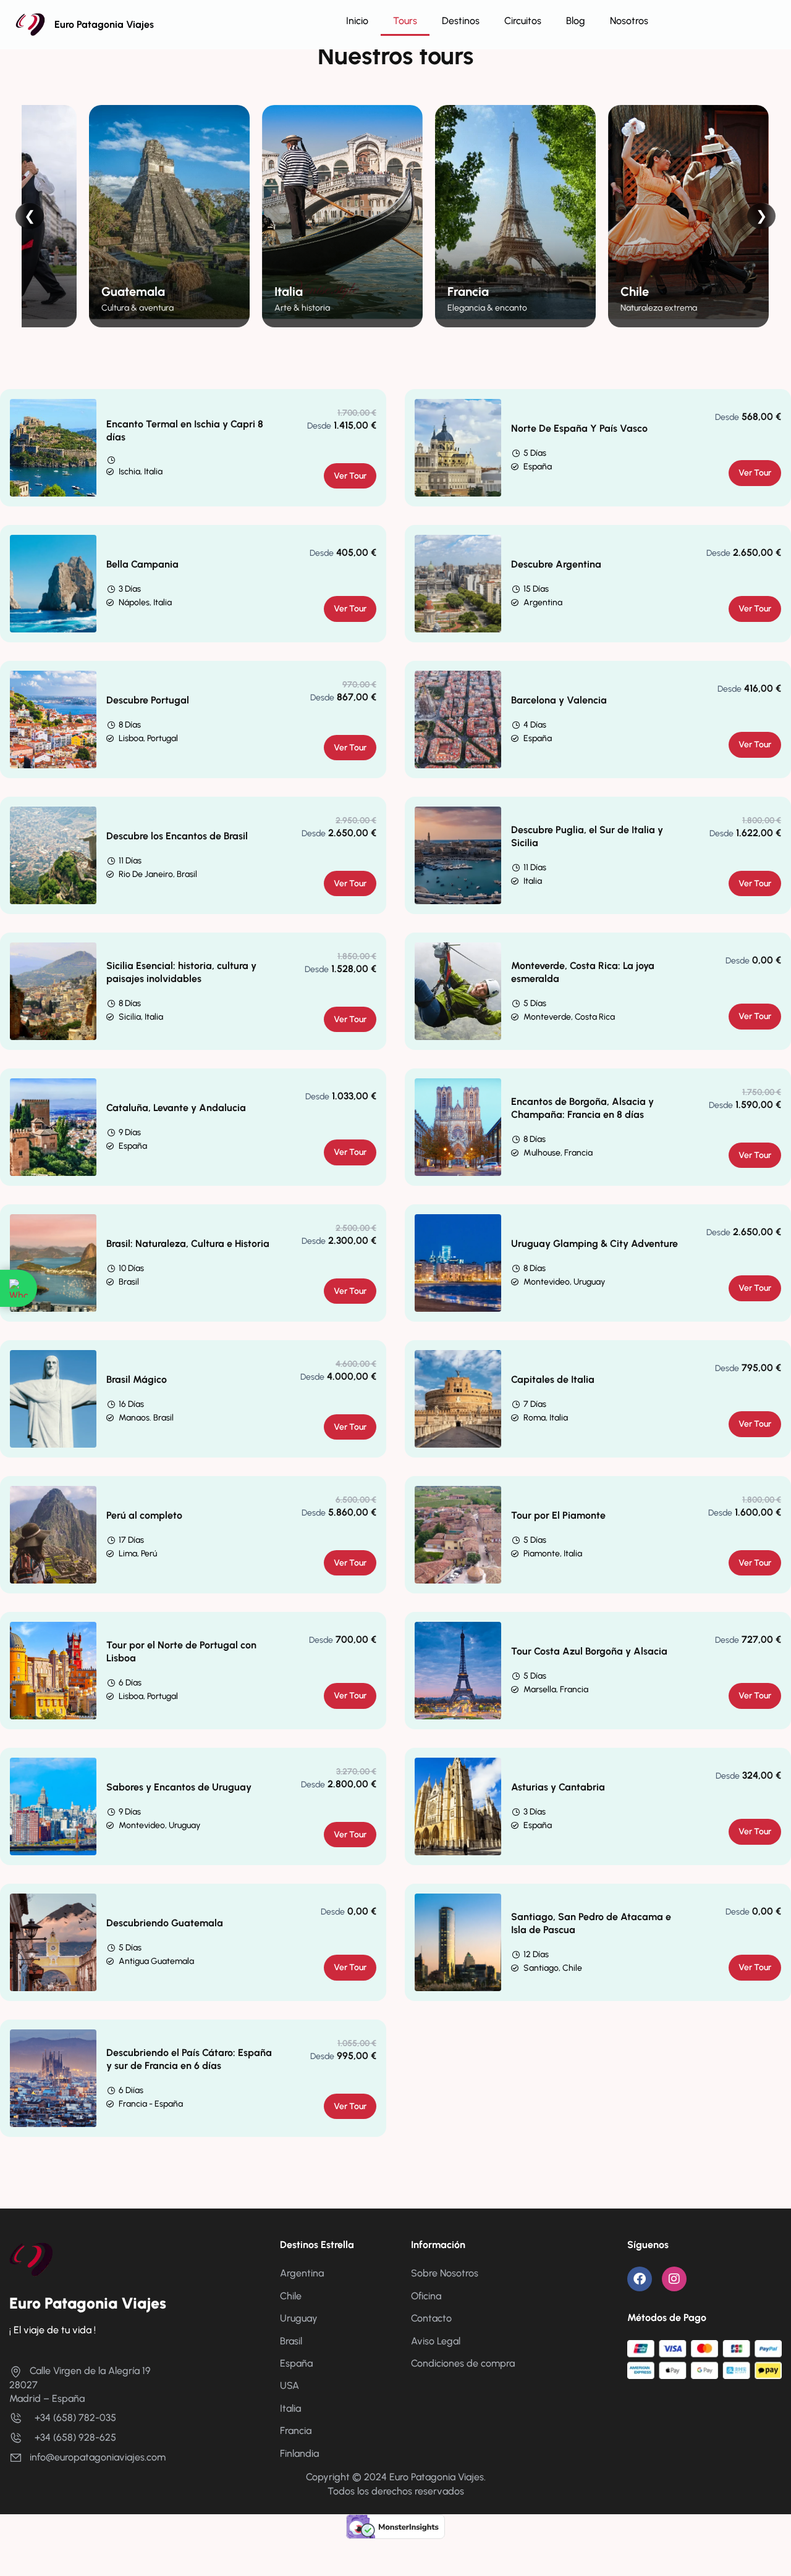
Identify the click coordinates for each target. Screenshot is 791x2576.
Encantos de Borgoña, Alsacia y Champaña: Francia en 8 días (582, 1108)
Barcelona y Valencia (559, 700)
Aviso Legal (436, 2341)
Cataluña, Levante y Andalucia (176, 1108)
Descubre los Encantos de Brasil (177, 836)
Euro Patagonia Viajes (104, 24)
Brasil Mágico (137, 1379)
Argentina (302, 2273)
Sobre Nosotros (445, 2273)
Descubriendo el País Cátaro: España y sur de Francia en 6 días (189, 2059)
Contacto (431, 2318)
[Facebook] (640, 2279)
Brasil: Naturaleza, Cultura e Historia (188, 1244)
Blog (576, 21)
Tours (405, 21)
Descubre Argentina (556, 564)
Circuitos (523, 21)
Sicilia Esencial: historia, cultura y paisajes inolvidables (181, 972)
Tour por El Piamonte (558, 1515)
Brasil (291, 2341)
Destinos (461, 21)
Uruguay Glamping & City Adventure (594, 1244)
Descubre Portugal (148, 700)
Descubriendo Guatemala (165, 1923)
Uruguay (299, 2318)
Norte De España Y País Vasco (579, 428)
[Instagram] (674, 2279)
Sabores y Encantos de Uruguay (179, 1787)
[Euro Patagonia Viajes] (31, 2259)
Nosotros (629, 21)
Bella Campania (142, 564)
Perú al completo (144, 1515)
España (296, 2363)
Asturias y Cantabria (558, 1787)
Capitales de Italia (553, 1379)
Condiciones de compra (463, 2363)
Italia (290, 2408)
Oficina (426, 2296)
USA (290, 2385)
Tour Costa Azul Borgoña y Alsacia (589, 1651)
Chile (291, 2296)
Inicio (357, 21)
